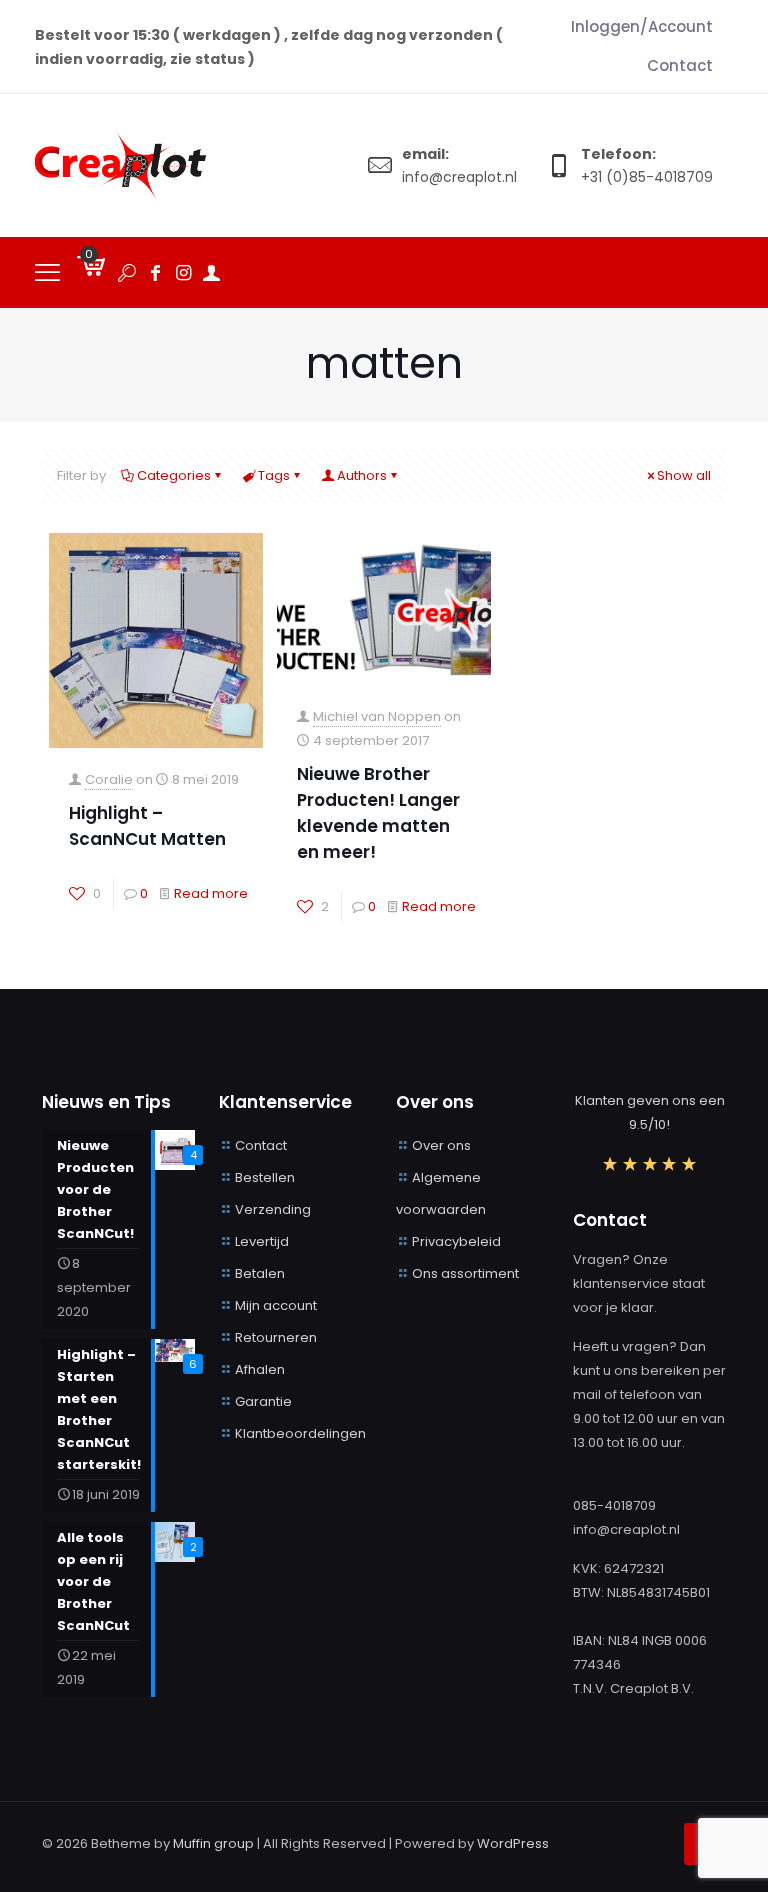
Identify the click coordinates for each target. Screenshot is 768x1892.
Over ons (441, 1145)
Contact (261, 1145)
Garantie (263, 1401)
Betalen (260, 1273)
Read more (211, 893)
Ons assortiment (465, 1273)
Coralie (109, 779)
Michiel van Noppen (377, 716)
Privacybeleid (456, 1241)
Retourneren (276, 1337)
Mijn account (276, 1305)
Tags (274, 475)
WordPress (513, 1843)
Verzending (273, 1209)
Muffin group (213, 1843)
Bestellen (265, 1177)
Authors (362, 475)
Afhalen (260, 1369)
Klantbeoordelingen (300, 1433)
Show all (684, 475)
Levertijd (262, 1241)
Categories (174, 475)
